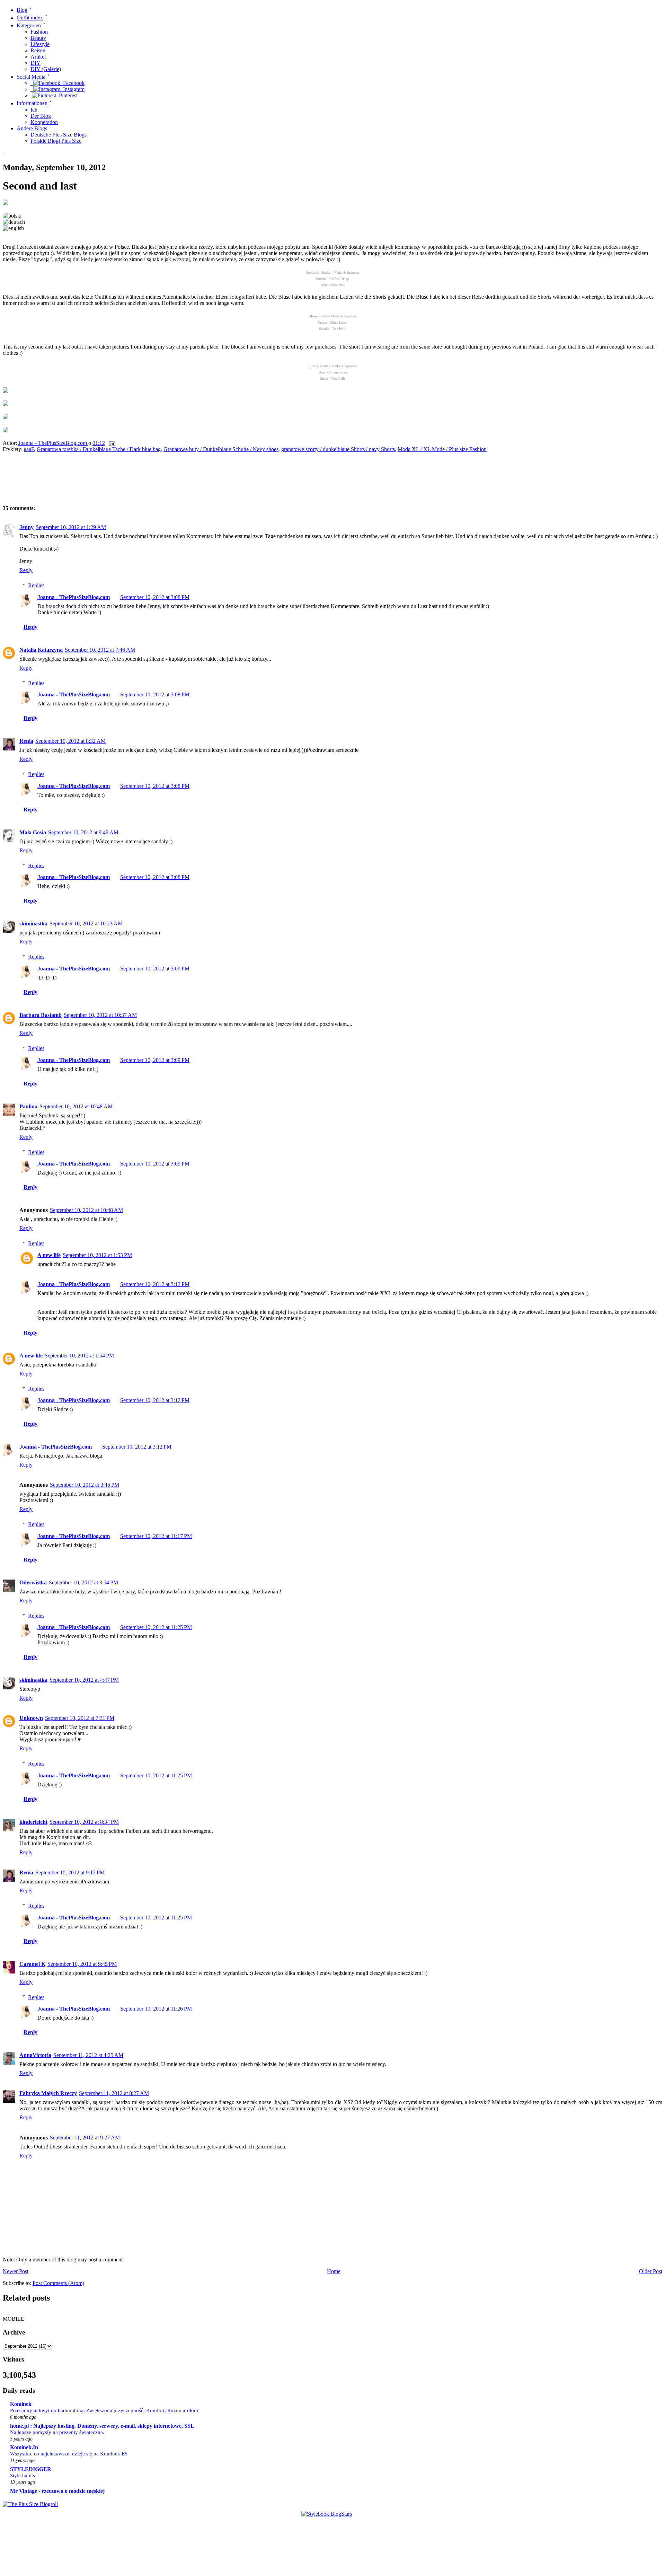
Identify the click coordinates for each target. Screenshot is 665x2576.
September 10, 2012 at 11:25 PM (156, 1627)
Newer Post (16, 2271)
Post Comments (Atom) (58, 2283)
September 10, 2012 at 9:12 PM (70, 1872)
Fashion (39, 32)
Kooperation (44, 122)
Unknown (31, 1718)
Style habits (23, 2475)
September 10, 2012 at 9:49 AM (83, 832)
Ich (34, 110)
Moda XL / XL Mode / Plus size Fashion (442, 449)
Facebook (72, 83)
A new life (49, 1255)
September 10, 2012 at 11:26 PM (156, 2009)
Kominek (21, 2404)
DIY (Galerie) (46, 69)
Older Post (651, 2271)
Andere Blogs (32, 128)
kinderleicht (33, 1822)
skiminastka (33, 924)
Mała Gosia (33, 832)
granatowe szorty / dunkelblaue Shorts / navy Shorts (338, 449)
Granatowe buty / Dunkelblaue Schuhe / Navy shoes (221, 449)
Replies (36, 585)
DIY (36, 63)
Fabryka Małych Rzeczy (48, 2093)
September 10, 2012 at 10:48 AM (76, 1106)
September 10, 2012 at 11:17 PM (156, 1536)
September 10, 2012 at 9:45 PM (82, 1964)
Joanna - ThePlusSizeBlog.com (53, 443)
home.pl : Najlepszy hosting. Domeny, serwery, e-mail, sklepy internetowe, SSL (102, 2426)
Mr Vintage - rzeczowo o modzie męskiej (57, 2491)
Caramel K (32, 1964)
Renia (26, 741)
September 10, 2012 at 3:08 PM (155, 597)
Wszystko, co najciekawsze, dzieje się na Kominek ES (69, 2454)
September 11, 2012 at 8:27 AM (114, 2093)
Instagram (72, 89)
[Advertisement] (124, 481)
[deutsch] (14, 222)
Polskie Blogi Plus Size (56, 141)
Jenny (26, 527)
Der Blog (41, 116)
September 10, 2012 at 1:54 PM (79, 1356)
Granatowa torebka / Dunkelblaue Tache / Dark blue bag (99, 449)
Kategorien (29, 25)
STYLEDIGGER (31, 2469)
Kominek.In (24, 2447)
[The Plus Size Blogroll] (30, 2504)
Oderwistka (33, 1582)
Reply (26, 570)
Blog (22, 10)
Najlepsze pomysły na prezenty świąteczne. (57, 2432)
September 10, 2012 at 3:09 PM (155, 969)
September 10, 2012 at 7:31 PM (80, 1718)
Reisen (38, 50)
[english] (13, 228)
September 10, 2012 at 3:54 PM (83, 1582)
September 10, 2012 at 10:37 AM (100, 1015)
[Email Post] (112, 443)
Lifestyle (40, 44)
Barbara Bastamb (41, 1015)
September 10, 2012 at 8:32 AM (70, 741)
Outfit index (30, 18)
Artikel (38, 57)
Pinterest (67, 95)
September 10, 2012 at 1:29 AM (71, 527)
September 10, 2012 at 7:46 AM (100, 650)
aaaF (29, 449)
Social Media (31, 77)
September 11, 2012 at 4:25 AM (88, 2055)
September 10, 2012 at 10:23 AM (86, 924)
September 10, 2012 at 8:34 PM (84, 1822)
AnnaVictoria (35, 2055)
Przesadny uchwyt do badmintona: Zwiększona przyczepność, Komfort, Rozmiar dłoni (104, 2410)
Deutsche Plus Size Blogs (59, 135)
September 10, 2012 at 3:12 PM (155, 1284)
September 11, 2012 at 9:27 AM (85, 2138)
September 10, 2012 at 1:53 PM (97, 1255)
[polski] (12, 216)
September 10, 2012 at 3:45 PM (85, 1485)
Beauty (38, 38)
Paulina (28, 1106)
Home (334, 2271)
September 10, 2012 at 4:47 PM (84, 1680)
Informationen (32, 103)
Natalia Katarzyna (41, 650)
